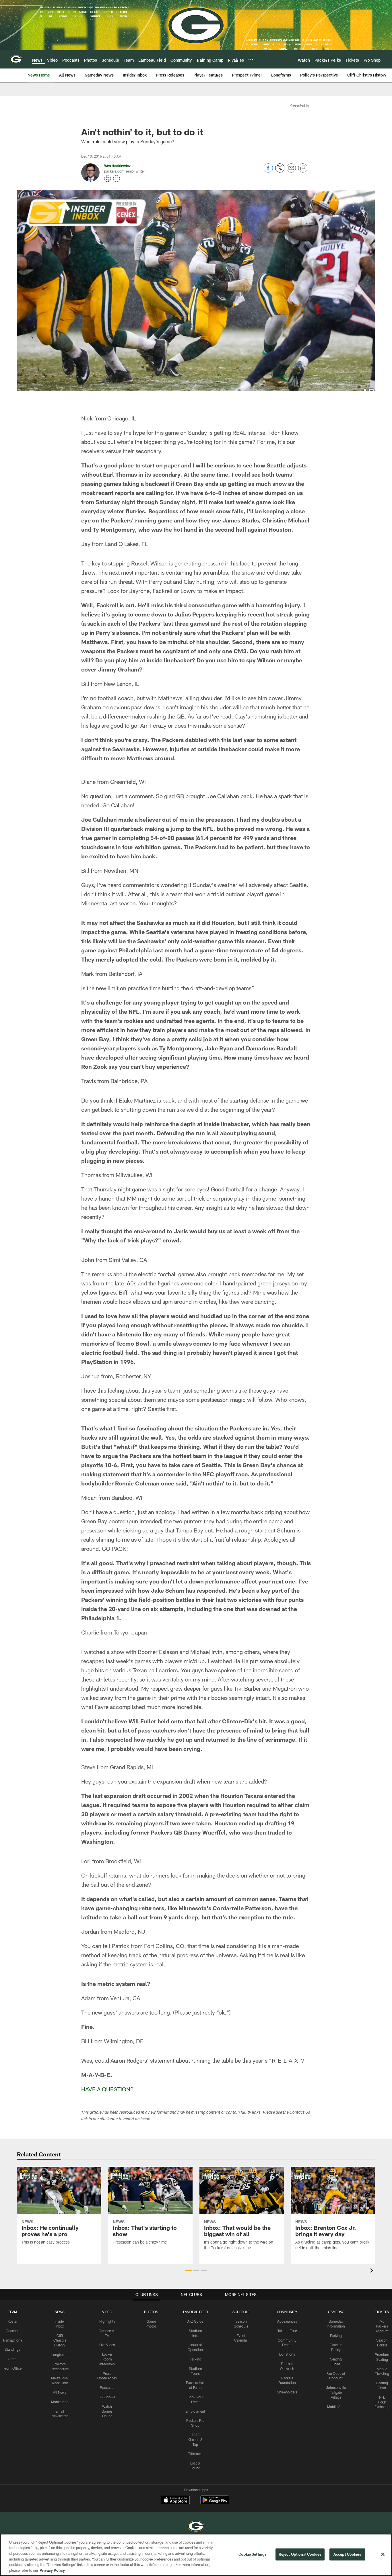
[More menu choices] (251, 60)
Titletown (195, 2454)
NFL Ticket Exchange (382, 2402)
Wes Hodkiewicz (117, 166)
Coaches (12, 2331)
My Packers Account (382, 2326)
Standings (12, 2349)
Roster (12, 2321)
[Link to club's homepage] (16, 59)
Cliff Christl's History (60, 2340)
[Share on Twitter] (280, 171)
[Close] (383, 2555)
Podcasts (107, 2387)
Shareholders (287, 2392)
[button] (188, 2270)
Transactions (12, 2340)
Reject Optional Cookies (300, 2554)
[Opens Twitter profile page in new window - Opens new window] (108, 179)
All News (60, 2392)
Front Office (12, 2368)
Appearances (287, 2321)
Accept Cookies (347, 2554)
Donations (287, 2354)
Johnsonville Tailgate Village (336, 2392)
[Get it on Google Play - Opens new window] (215, 2503)
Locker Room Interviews (107, 2359)
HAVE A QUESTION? (107, 2089)
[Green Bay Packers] (196, 2527)
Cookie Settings (253, 2554)
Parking (195, 2359)
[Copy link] (303, 168)
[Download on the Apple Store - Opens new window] (175, 2501)
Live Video (107, 2345)
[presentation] (373, 2271)
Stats (12, 2359)
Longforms (60, 2354)
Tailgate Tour (287, 2331)
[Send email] (291, 171)
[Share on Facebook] (268, 171)
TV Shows (107, 2397)
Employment (195, 2411)
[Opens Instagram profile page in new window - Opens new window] (117, 179)
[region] (196, 2555)
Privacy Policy (52, 2570)
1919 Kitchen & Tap (195, 2440)
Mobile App (60, 2402)
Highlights (107, 2321)
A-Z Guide (195, 2321)
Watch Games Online (107, 2411)
